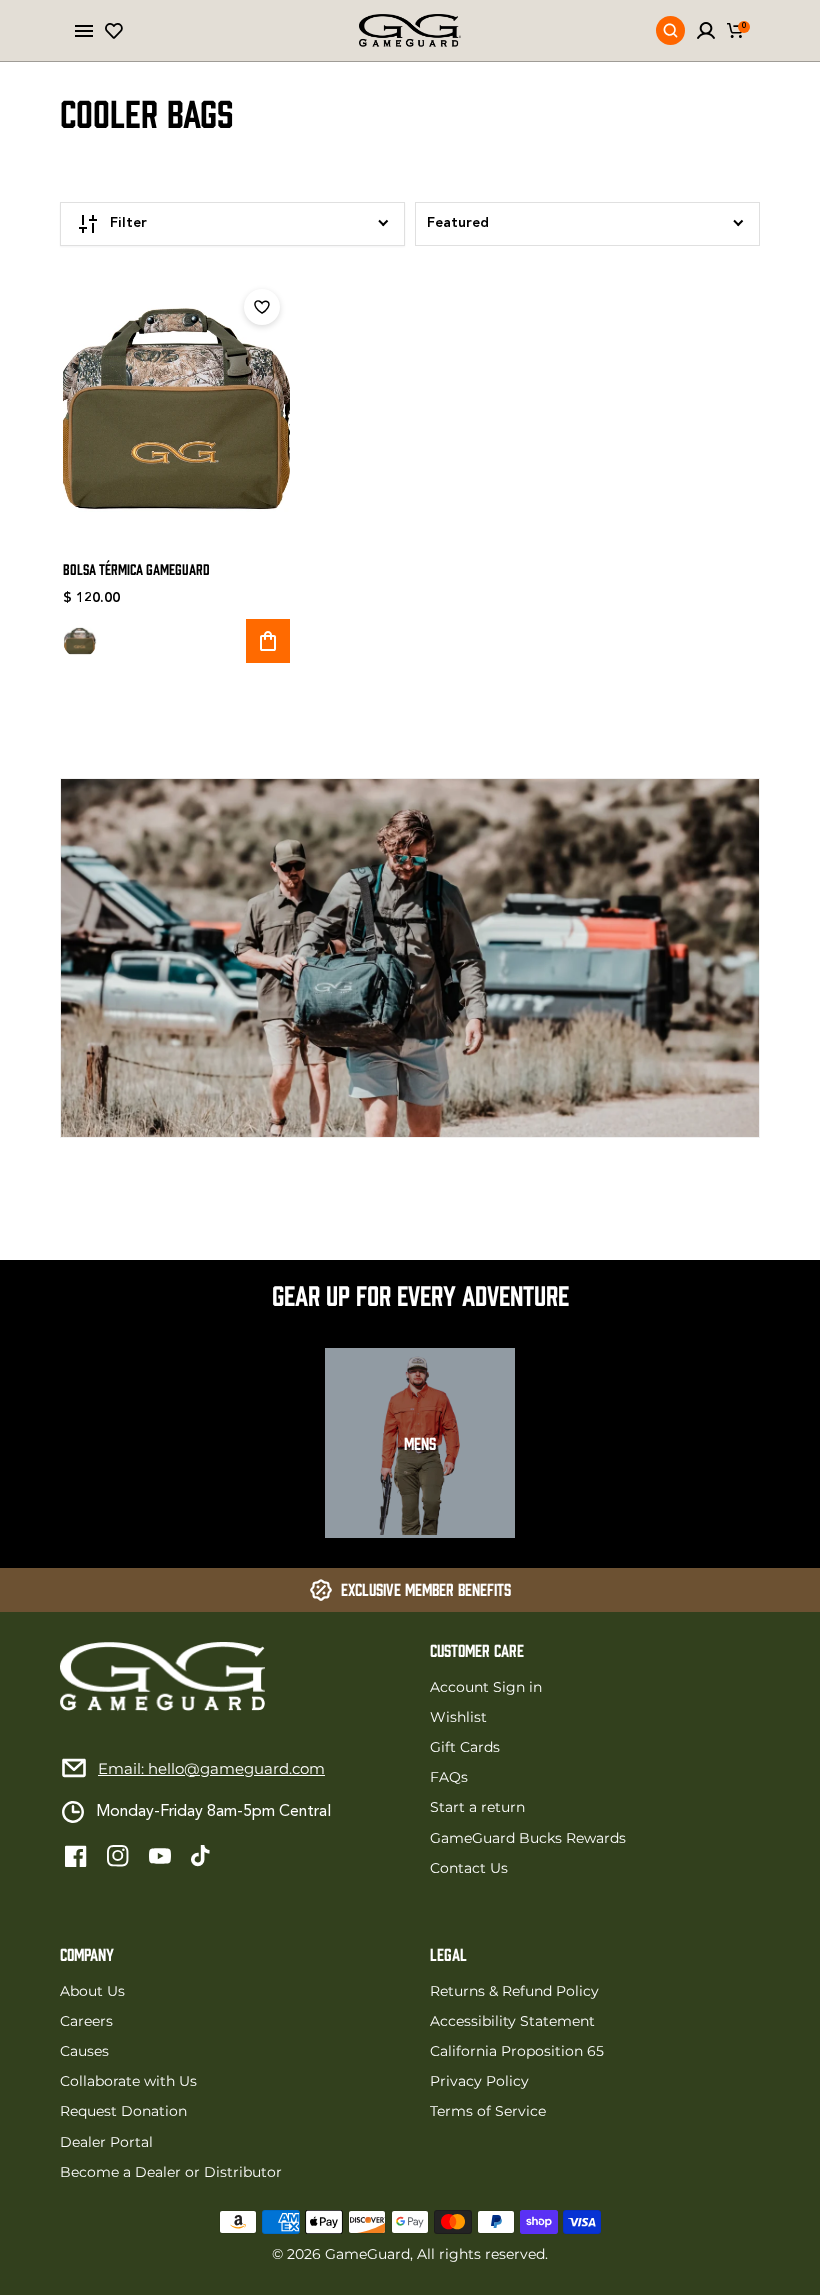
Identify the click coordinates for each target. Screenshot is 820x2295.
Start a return (477, 1807)
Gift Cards (465, 1747)
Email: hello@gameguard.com (211, 1768)
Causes (84, 2051)
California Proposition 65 (517, 2051)
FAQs (449, 1777)
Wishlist (458, 1717)
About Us (92, 1991)
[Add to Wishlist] (262, 307)
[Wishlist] (114, 31)
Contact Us (469, 1868)
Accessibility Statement (512, 2021)
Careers (86, 2021)
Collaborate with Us (128, 2081)
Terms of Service (488, 2111)
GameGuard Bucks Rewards (528, 1838)
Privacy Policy (479, 2081)
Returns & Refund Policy (514, 1991)
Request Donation (123, 2111)
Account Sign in (486, 1687)
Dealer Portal (106, 2142)
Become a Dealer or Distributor (171, 2172)
